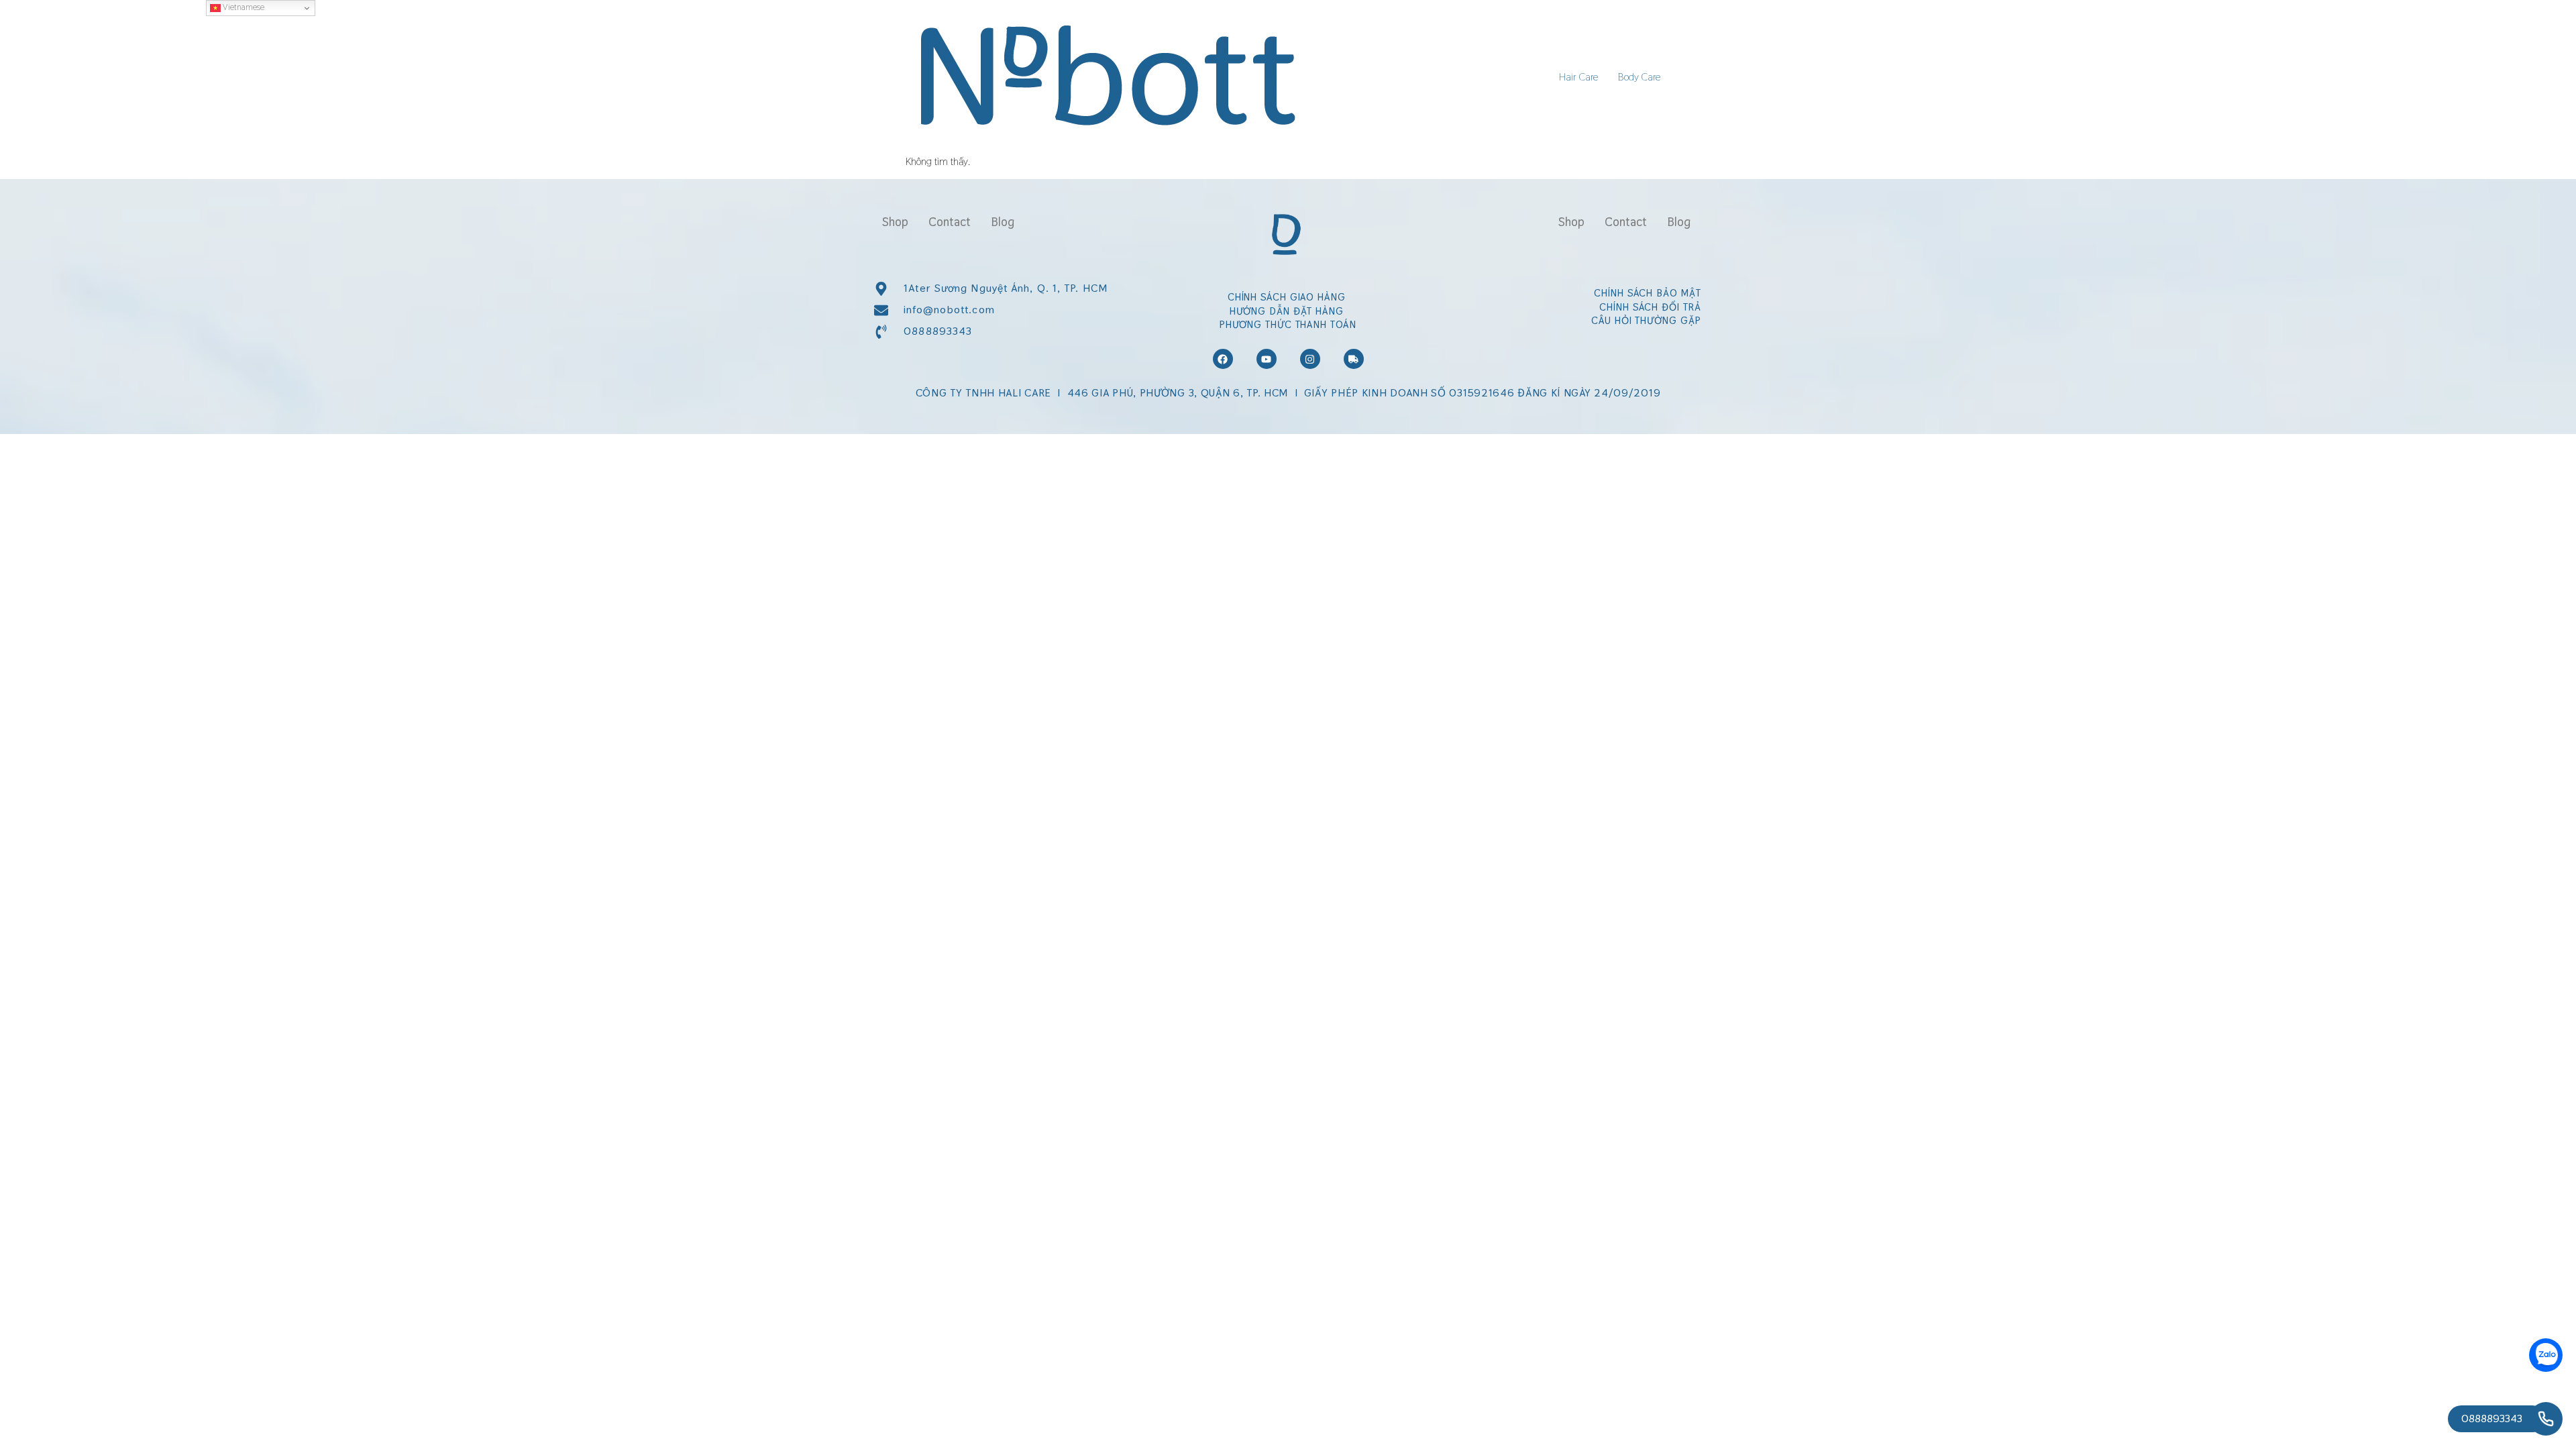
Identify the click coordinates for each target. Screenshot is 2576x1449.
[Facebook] (1223, 359)
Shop (895, 222)
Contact (950, 222)
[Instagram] (1310, 359)
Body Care (1639, 77)
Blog (1003, 222)
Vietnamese (243, 7)
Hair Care (1578, 77)
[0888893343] (2546, 1419)
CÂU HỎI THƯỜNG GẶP (1646, 320)
